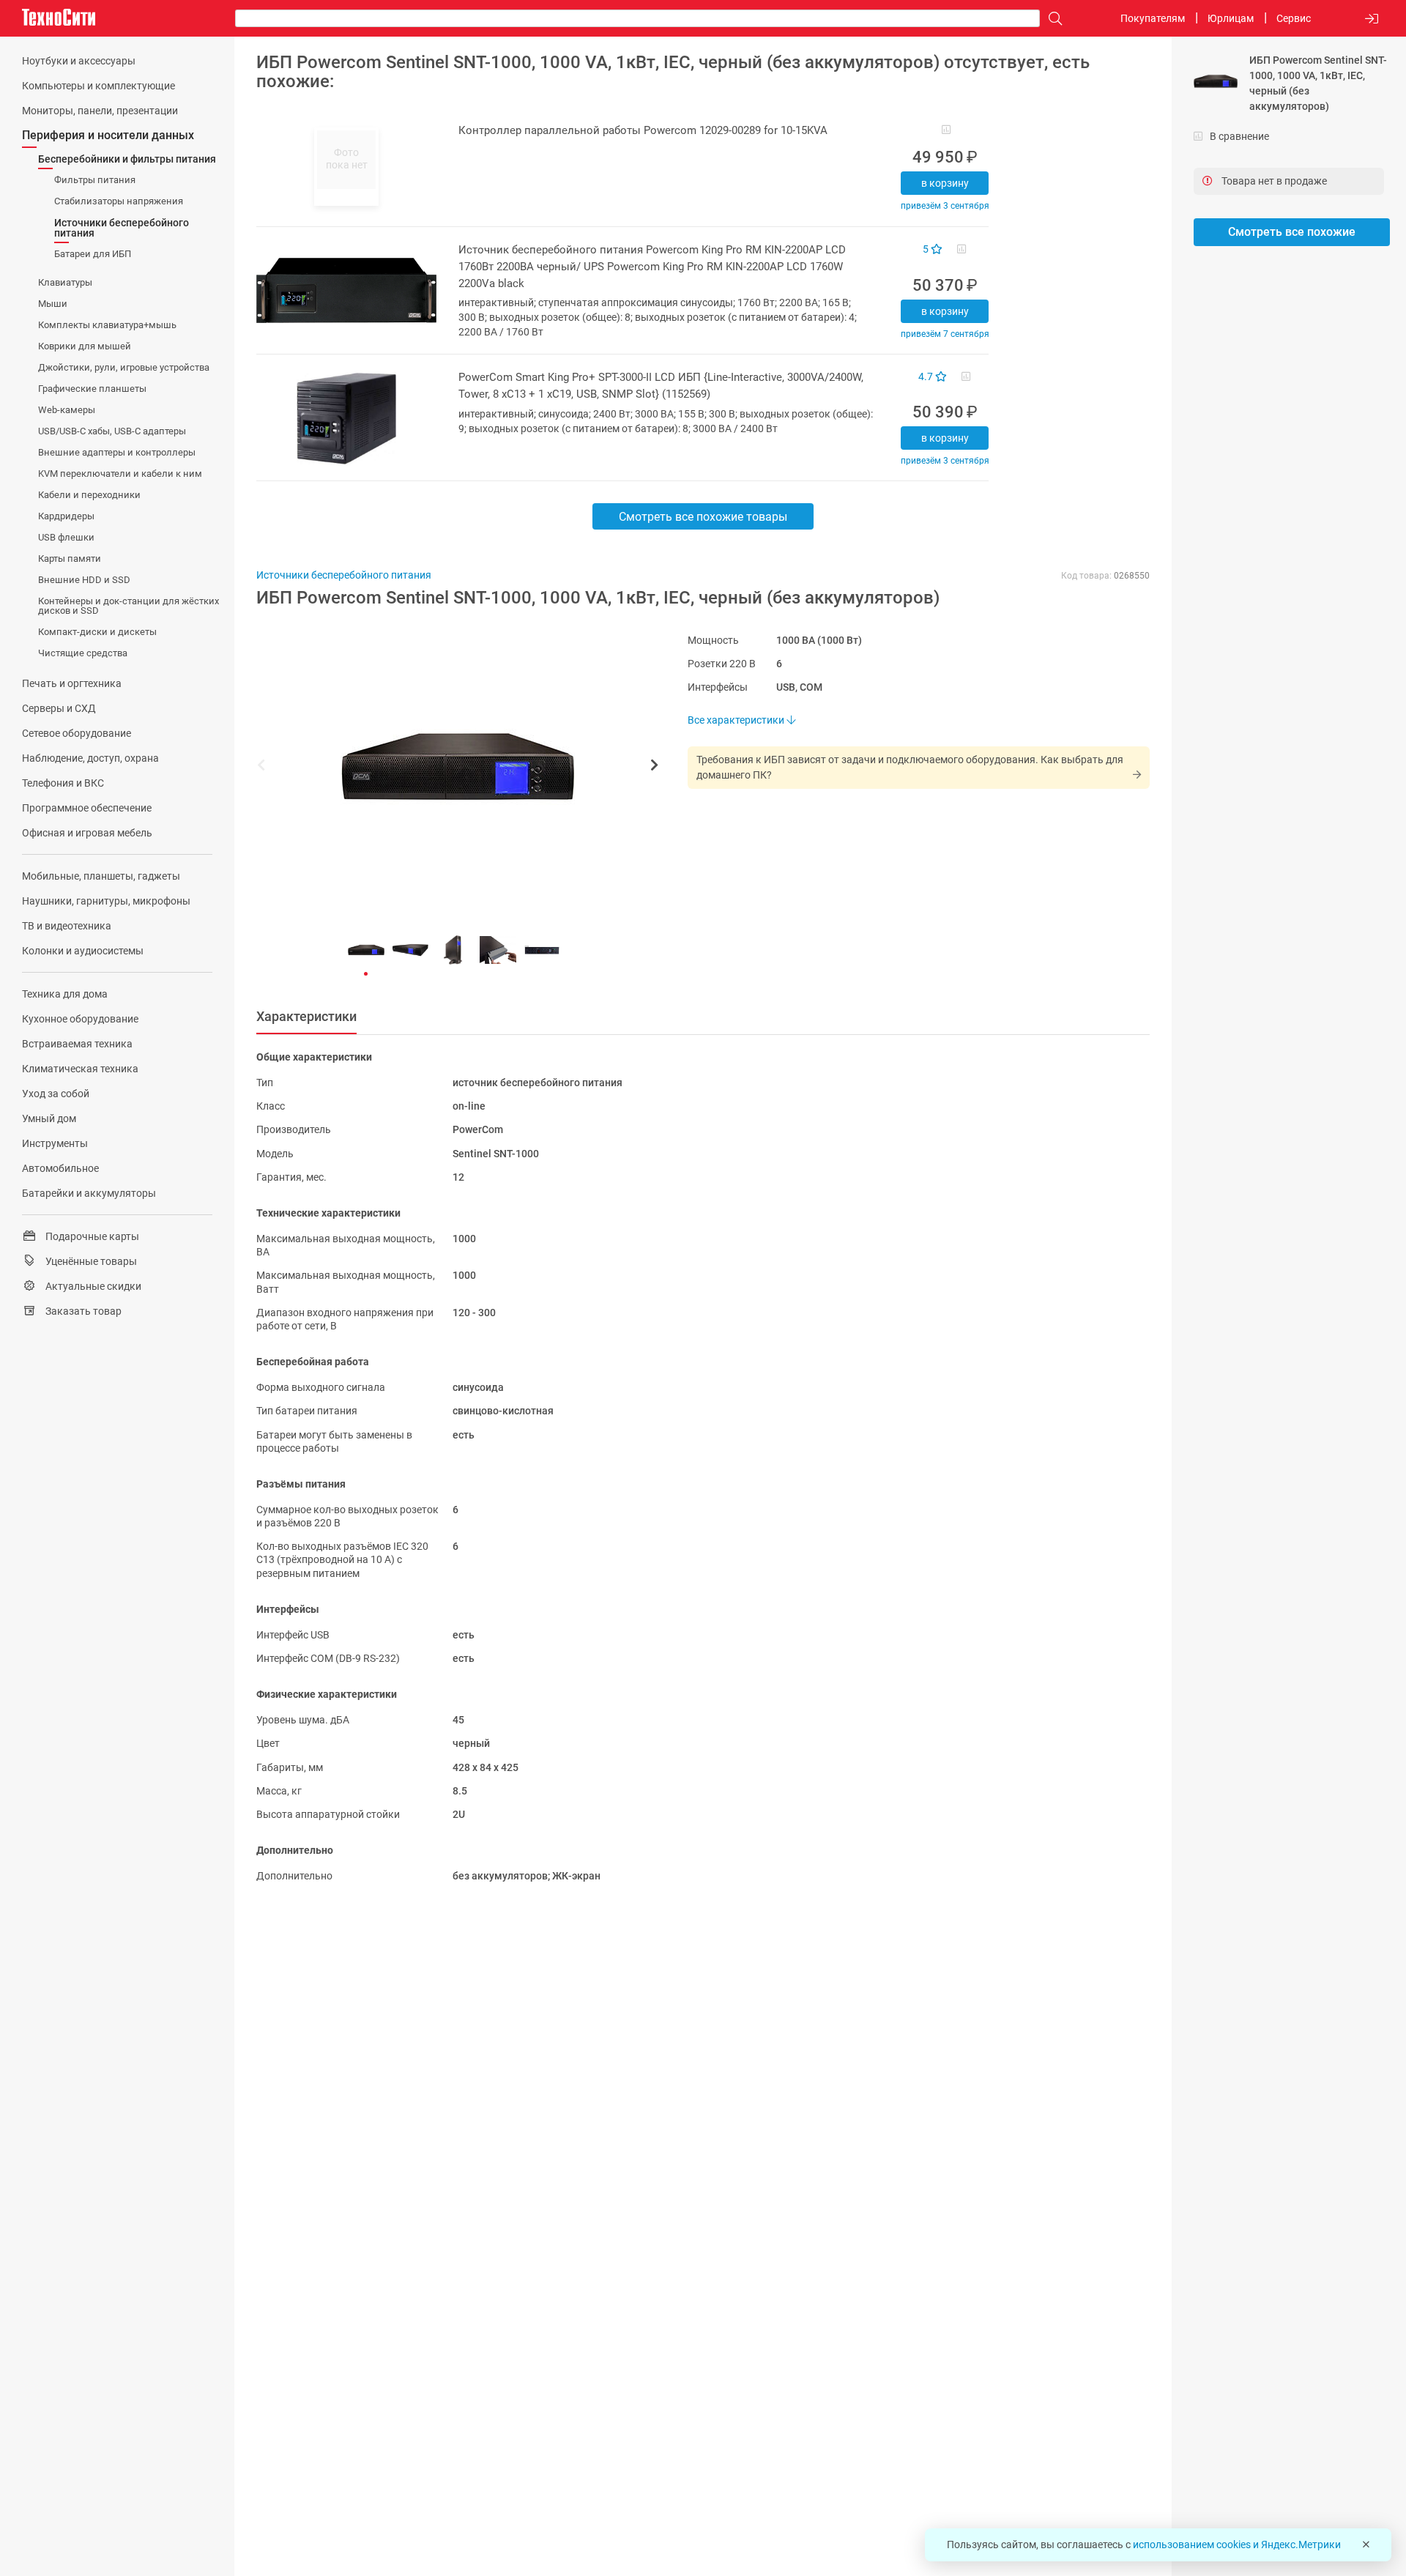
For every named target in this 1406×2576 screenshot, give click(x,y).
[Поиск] (1052, 19)
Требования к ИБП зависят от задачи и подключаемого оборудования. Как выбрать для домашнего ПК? (910, 767)
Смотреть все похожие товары (703, 517)
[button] (450, 767)
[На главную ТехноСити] (59, 18)
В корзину (945, 183)
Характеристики (306, 1016)
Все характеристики (737, 720)
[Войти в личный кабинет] (1372, 19)
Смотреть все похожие (1292, 232)
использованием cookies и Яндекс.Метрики (1237, 2545)
